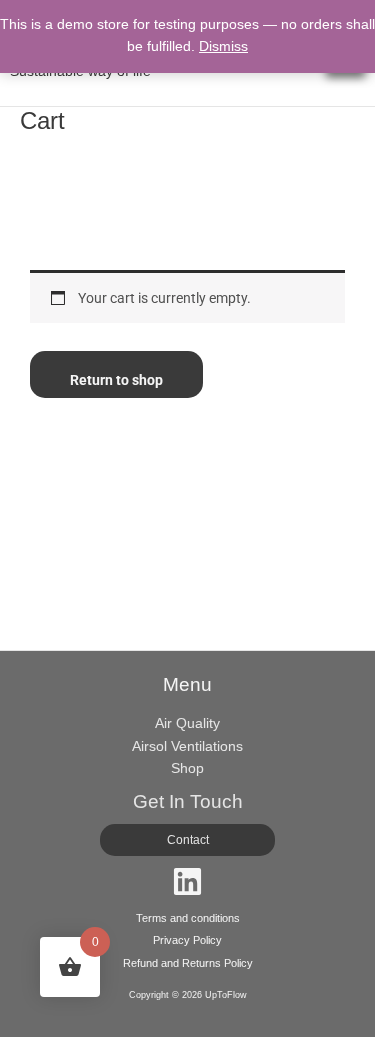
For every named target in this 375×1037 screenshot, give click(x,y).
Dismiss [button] (223, 46)
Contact (188, 840)
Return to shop (116, 380)
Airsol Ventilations (187, 746)
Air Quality (187, 723)
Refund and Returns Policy (188, 963)
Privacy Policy (187, 940)
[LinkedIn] (187, 881)
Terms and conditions (188, 918)
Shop (187, 768)
